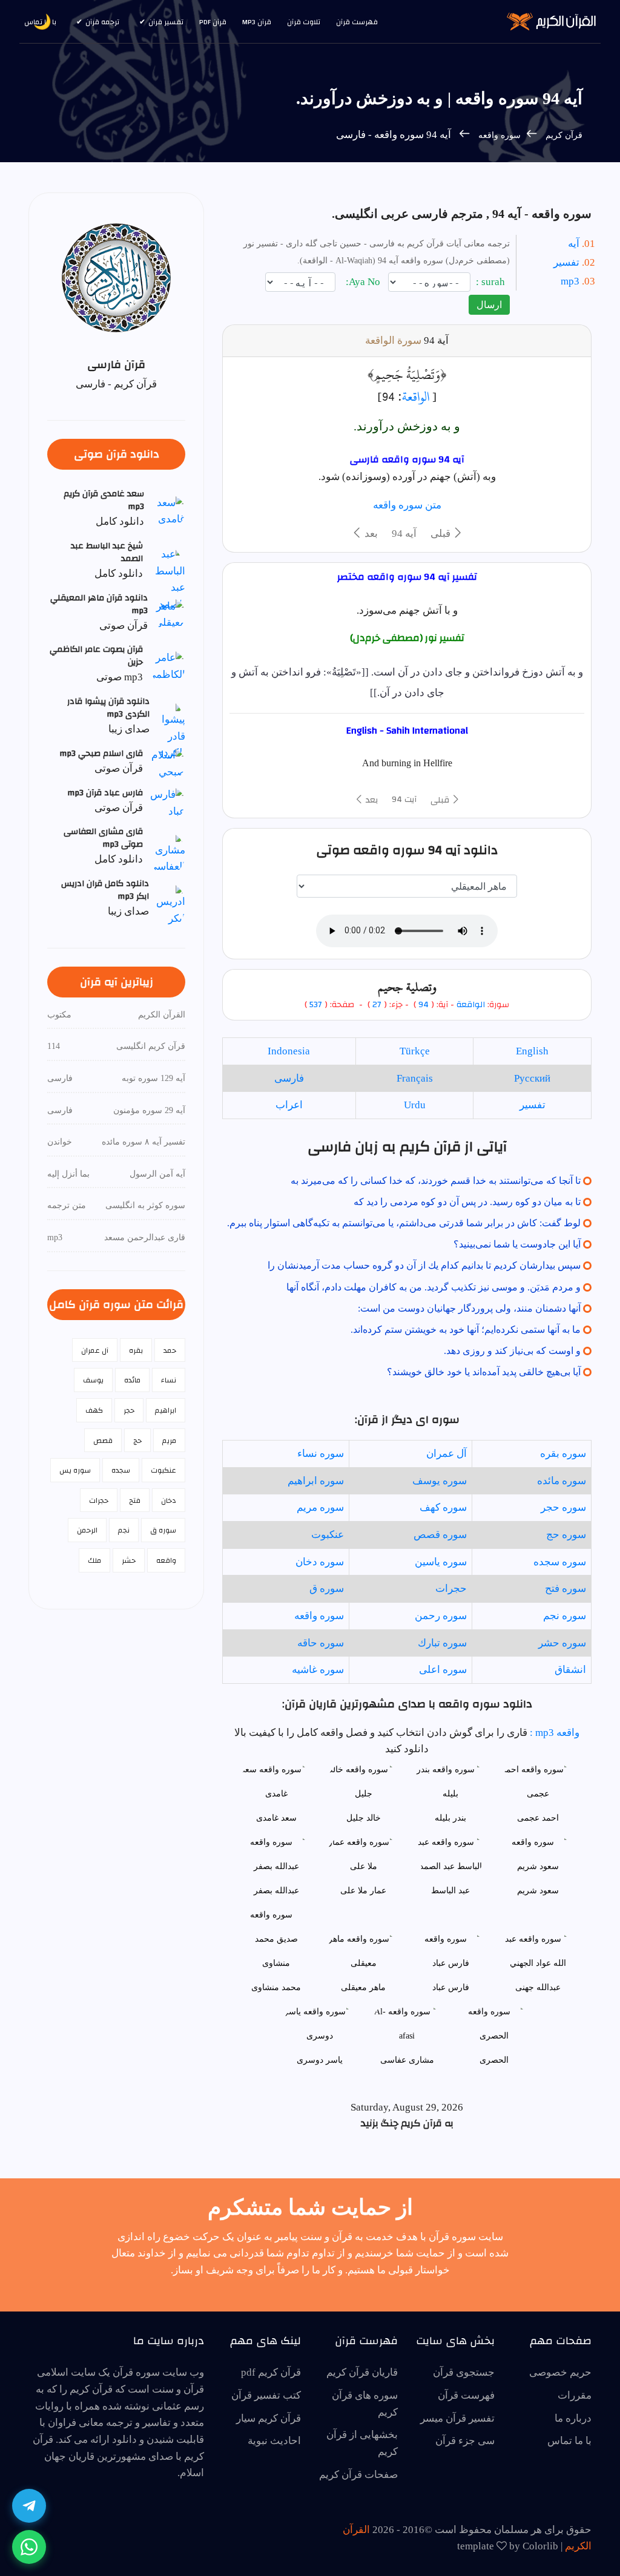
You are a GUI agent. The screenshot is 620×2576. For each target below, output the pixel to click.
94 (424, 1005)
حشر (129, 1560)
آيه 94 (404, 534)
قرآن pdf (213, 22)
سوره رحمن (441, 1616)
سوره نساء (321, 1454)
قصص (103, 1441)
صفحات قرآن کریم (358, 2475)
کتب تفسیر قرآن (266, 2395)
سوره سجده (560, 1562)
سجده (121, 1470)
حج (137, 1441)
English (532, 1051)
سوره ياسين (441, 1562)
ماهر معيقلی (363, 1987)
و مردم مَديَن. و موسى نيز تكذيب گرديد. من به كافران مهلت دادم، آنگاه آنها (434, 1287)
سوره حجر (563, 1507)
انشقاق (570, 1670)
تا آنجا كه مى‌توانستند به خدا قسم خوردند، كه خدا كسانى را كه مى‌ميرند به (436, 1181)
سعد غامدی (276, 1818)
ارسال (489, 305)
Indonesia (289, 1051)
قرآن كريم (564, 135)
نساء (169, 1380)
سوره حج (566, 1535)
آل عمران (447, 1454)
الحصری (494, 2060)
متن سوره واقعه (407, 505)
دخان (169, 1500)
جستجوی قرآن (464, 2372)
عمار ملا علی (363, 1891)
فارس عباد (451, 1987)
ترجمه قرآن (102, 22)
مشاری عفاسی (407, 2060)
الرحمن (87, 1530)
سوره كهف (443, 1507)
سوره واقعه (498, 135)
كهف (94, 1410)
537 (316, 1005)
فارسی (289, 1078)
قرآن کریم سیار (269, 2418)
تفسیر (566, 262)
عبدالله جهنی (538, 1987)
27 (376, 1005)
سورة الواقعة (393, 340)
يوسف (93, 1380)
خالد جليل (364, 1818)
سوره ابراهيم (316, 1481)
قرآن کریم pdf (271, 2372)
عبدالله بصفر (276, 1891)
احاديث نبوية (274, 2441)
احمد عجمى (538, 1818)
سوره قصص (440, 1535)
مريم (169, 1441)
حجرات (451, 1589)
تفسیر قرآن (166, 22)
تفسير (533, 1105)
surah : (492, 282)
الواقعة (416, 396)
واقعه (166, 1560)
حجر (129, 1410)
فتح (135, 1500)
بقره (136, 1350)
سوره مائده (562, 1481)
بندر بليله (450, 1818)
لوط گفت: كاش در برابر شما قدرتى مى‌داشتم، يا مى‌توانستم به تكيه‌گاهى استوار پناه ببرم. (404, 1223)
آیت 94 (404, 800)
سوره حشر (562, 1643)
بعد (370, 534)
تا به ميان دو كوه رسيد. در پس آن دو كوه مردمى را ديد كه (467, 1202)
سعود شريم (538, 1891)
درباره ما (573, 2418)
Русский (532, 1078)
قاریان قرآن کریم (362, 2372)
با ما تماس (569, 2441)
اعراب (289, 1105)
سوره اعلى (443, 1670)
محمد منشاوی (276, 1987)
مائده (132, 1380)
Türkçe (415, 1051)
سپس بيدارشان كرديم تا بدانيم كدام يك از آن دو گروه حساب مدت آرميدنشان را (424, 1265)
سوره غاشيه (318, 1670)
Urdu (415, 1105)
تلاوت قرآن (304, 22)
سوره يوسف (440, 1481)
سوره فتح (566, 1589)
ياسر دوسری (320, 2060)
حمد (170, 1350)
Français (415, 1078)
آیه (574, 244)
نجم (124, 1530)
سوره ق (327, 1589)
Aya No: (364, 282)
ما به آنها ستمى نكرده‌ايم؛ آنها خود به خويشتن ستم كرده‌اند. (466, 1329)
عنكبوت (328, 1535)
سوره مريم (320, 1507)
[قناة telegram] (29, 2506)
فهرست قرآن (357, 22)
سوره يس (75, 1470)
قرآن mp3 (257, 22)
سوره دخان (320, 1562)
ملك (94, 1560)
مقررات (575, 2395)
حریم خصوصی (560, 2372)
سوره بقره (563, 1454)
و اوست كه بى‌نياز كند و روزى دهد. (512, 1351)
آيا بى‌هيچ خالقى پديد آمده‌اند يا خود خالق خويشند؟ (484, 1372)
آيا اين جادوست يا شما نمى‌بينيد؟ (517, 1244)
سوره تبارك (442, 1643)
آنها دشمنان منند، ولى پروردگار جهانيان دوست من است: (469, 1308)
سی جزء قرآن (465, 2441)
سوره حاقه (321, 1643)
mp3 (570, 281)
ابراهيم (166, 1410)
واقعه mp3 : (553, 1733)
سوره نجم (565, 1616)
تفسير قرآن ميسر (457, 2418)
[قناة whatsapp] (29, 2547)
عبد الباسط (450, 1891)
